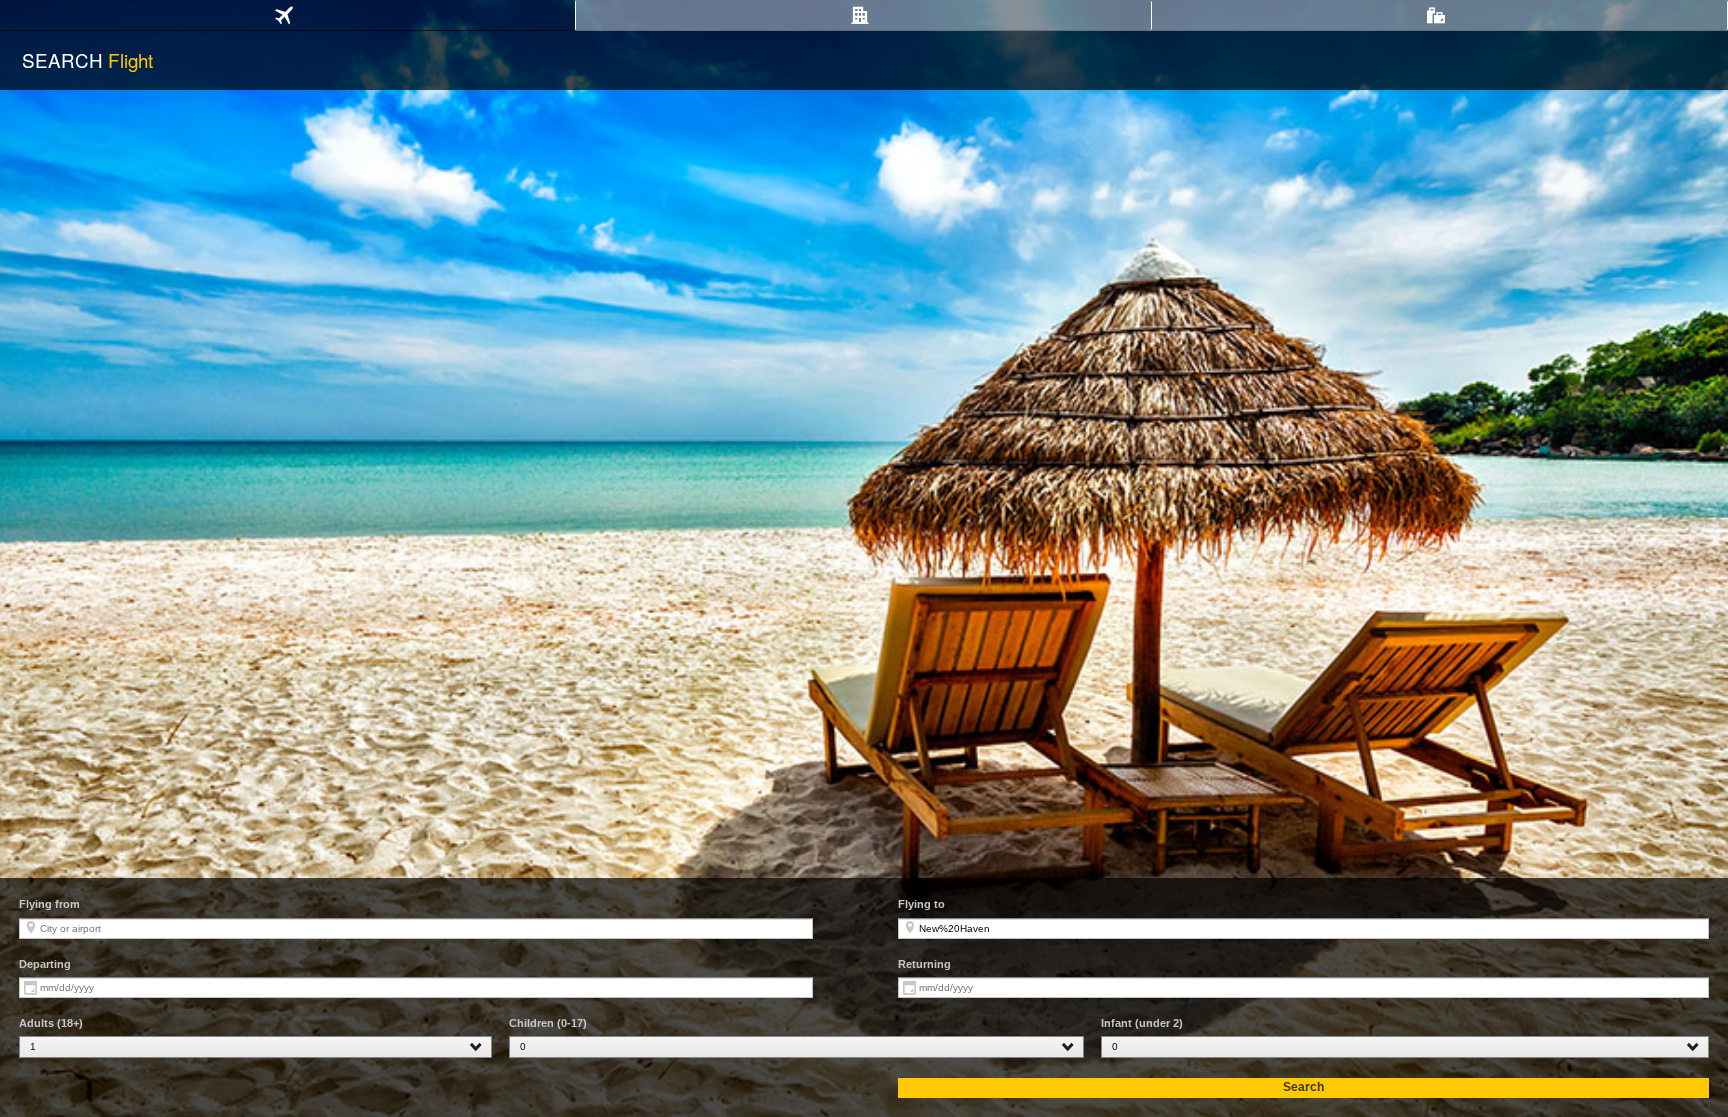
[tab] (287, 15)
